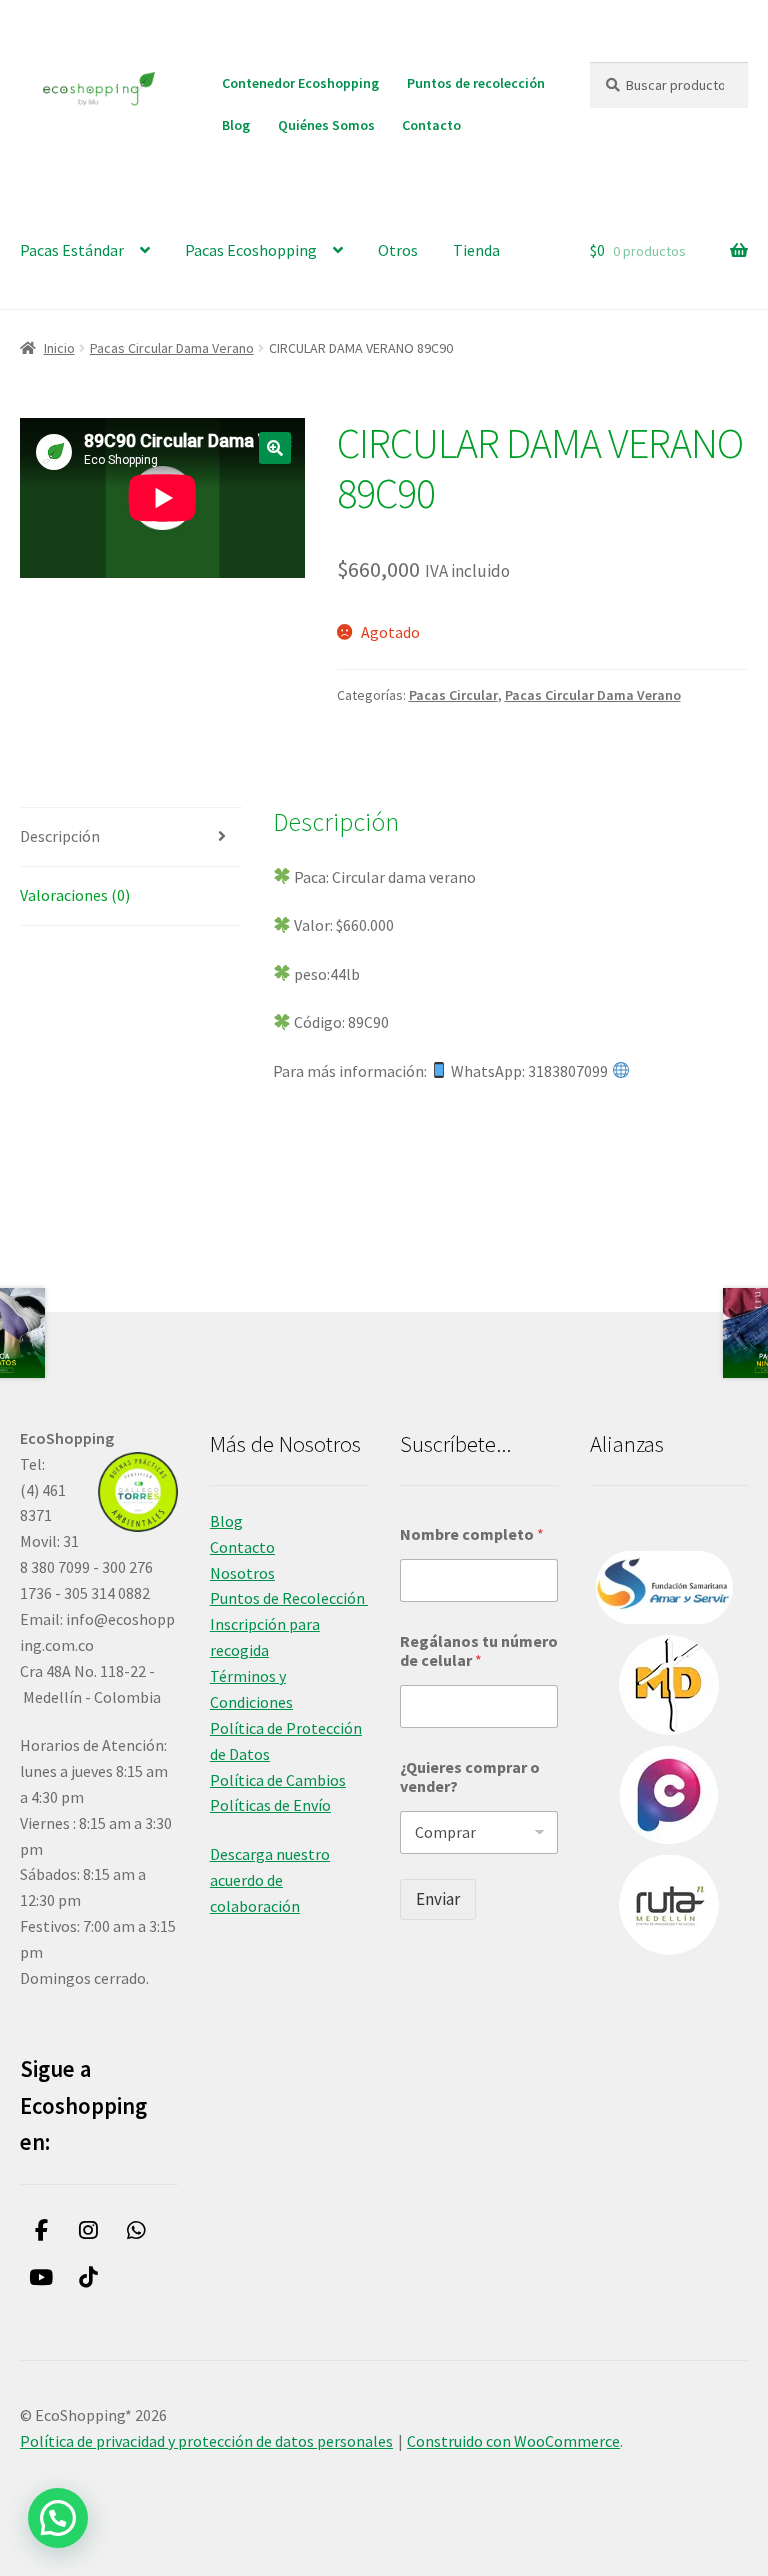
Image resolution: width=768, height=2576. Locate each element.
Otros (398, 250)
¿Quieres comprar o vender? (470, 1777)
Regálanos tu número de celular (479, 1651)
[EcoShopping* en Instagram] (89, 2231)
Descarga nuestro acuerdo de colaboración (270, 1880)
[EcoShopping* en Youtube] (41, 2277)
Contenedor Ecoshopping (300, 83)
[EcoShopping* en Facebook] (41, 2231)
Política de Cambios (278, 1780)
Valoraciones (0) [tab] (75, 895)
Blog (236, 125)
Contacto (431, 125)
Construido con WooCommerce (513, 2441)
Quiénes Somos (326, 125)
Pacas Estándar (72, 250)
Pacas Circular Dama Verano (172, 348)
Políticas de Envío (270, 1805)
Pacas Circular (453, 695)
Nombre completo (472, 1534)
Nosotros (242, 1573)
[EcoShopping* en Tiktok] (89, 2277)
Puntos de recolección (476, 83)
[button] (275, 448)
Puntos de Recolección (289, 1598)
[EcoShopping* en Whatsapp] (136, 2231)
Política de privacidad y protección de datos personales (206, 2441)
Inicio (59, 348)
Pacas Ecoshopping (251, 250)
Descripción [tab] (60, 836)
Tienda (476, 250)
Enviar (438, 1899)
